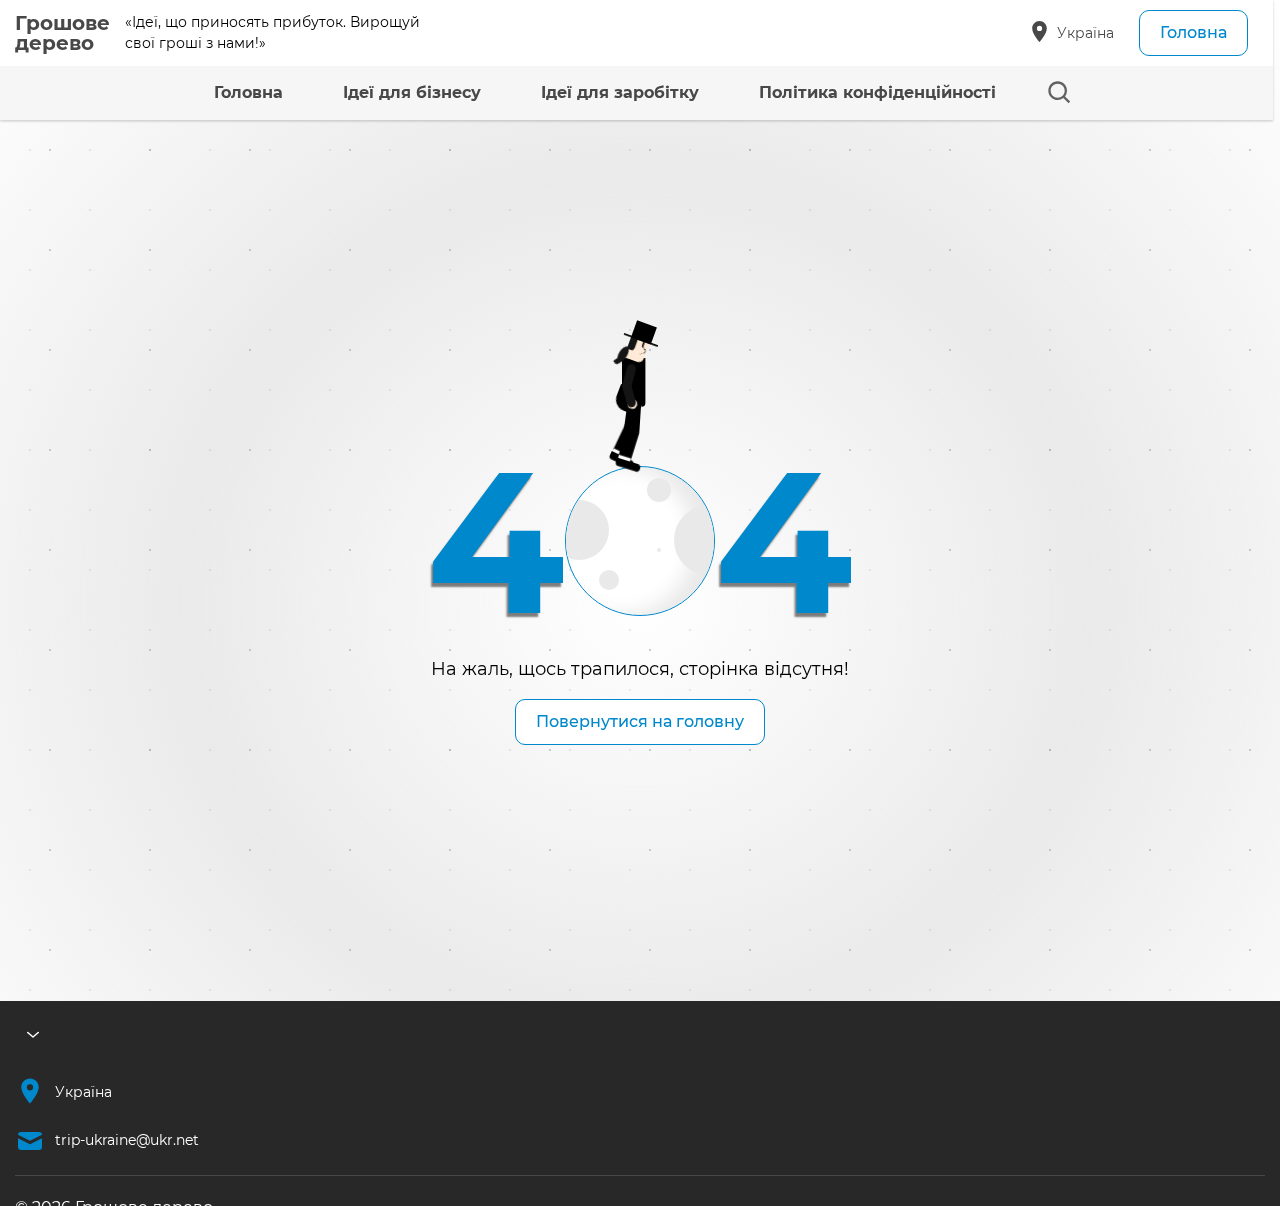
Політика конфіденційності (877, 92)
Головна (1193, 32)
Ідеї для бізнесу (412, 92)
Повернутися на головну (640, 721)
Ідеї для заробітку (620, 92)
